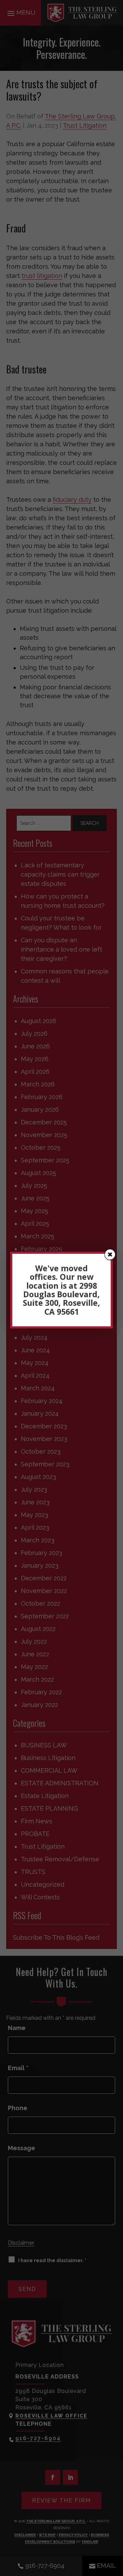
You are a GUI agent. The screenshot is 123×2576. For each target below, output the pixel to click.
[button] (110, 1254)
